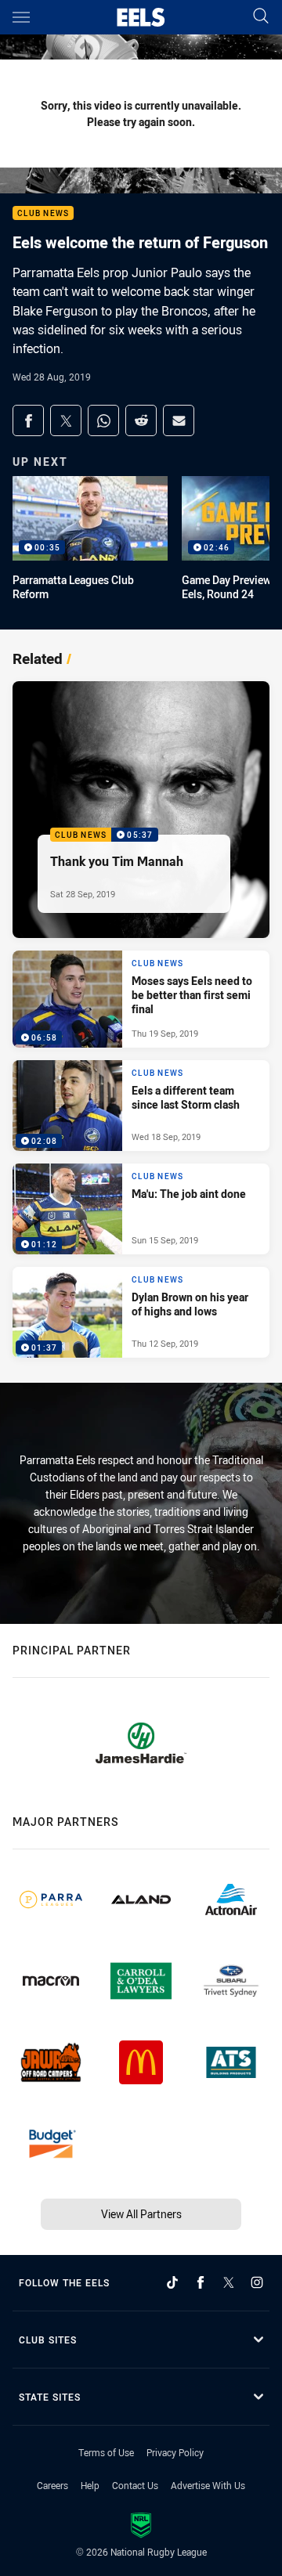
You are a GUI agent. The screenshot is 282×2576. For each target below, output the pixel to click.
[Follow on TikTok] (172, 2282)
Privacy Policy (175, 2452)
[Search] (261, 17)
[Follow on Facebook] (201, 2282)
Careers (52, 2485)
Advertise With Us (208, 2485)
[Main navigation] (21, 17)
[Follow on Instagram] (257, 2282)
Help (90, 2485)
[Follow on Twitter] (229, 2282)
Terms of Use (106, 2452)
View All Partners (141, 2214)
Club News (43, 213)
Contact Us (135, 2485)
